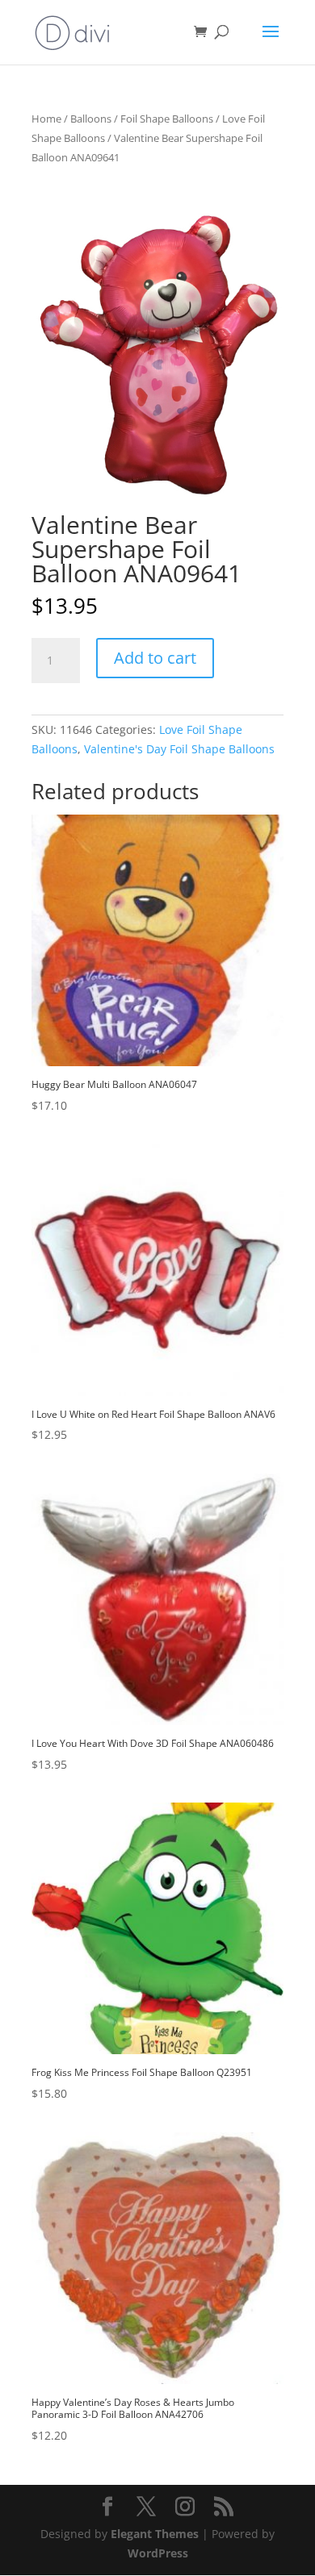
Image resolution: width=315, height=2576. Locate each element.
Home (46, 119)
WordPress (158, 2553)
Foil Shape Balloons (167, 119)
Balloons (91, 119)
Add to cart (155, 658)
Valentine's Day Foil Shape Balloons (179, 749)
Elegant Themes (155, 2534)
